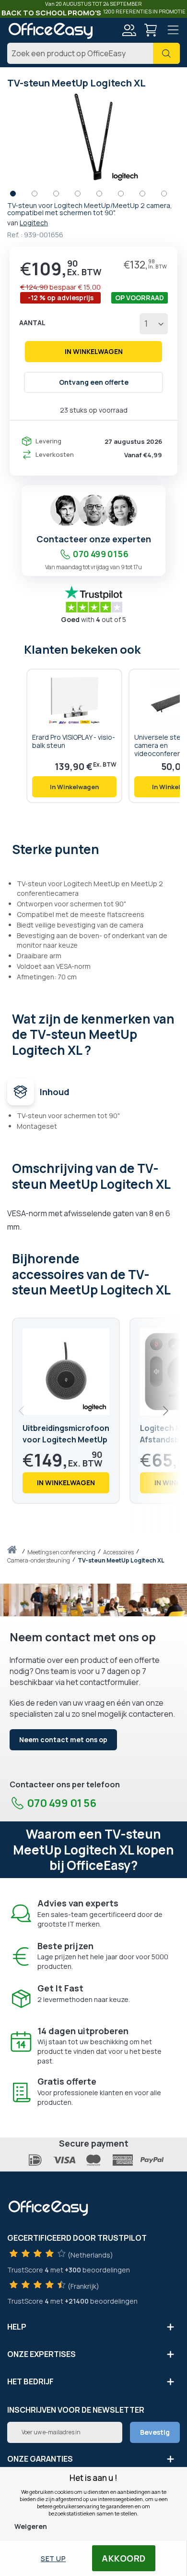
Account (129, 30)
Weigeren (31, 2526)
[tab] (93, 848)
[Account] (129, 31)
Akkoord (124, 2558)
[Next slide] (165, 1411)
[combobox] (93, 53)
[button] (18, 196)
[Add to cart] (74, 787)
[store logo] (50, 31)
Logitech (34, 223)
